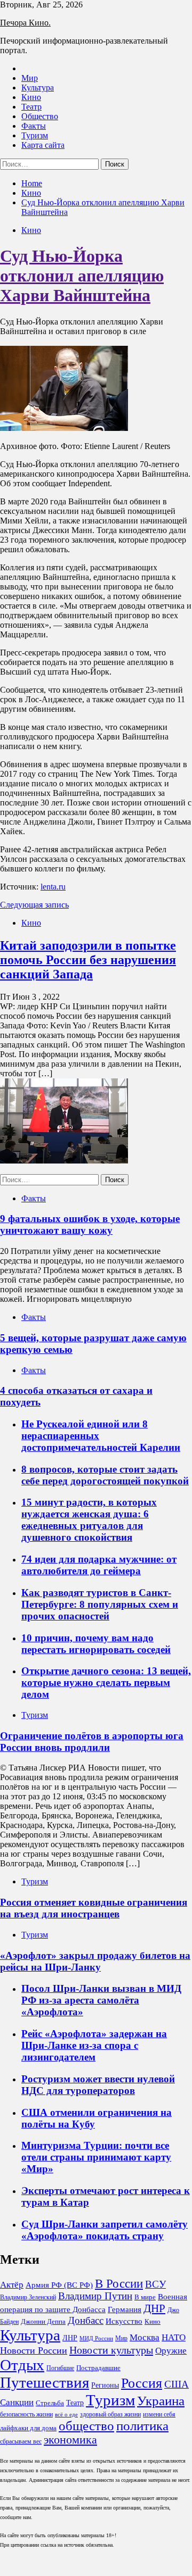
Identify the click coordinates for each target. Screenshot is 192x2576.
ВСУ (155, 2284)
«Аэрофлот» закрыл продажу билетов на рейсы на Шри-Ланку (95, 1961)
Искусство (124, 2321)
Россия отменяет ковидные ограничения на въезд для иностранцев (94, 1908)
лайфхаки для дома (28, 2428)
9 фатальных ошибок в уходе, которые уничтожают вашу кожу (90, 1224)
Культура (38, 88)
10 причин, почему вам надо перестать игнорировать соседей (96, 1644)
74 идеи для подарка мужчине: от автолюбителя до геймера (99, 1565)
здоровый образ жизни (110, 2414)
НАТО (174, 2337)
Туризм (35, 135)
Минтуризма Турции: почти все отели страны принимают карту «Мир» (96, 2157)
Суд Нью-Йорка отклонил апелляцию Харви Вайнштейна (82, 276)
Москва (145, 2337)
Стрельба (50, 2403)
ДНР (154, 2308)
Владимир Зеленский (28, 2297)
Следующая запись (34, 905)
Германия (125, 2309)
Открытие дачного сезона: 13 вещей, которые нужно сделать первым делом (106, 1682)
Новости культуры (111, 2350)
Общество (40, 116)
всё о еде (66, 2415)
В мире (145, 2297)
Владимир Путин (95, 2296)
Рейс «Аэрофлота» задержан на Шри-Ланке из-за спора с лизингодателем (94, 2045)
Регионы (105, 2385)
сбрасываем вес (21, 2441)
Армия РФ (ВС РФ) (59, 2285)
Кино (31, 97)
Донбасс (86, 2320)
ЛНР (70, 2338)
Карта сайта (43, 145)
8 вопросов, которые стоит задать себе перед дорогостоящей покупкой (105, 1475)
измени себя (159, 2414)
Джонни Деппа (43, 2321)
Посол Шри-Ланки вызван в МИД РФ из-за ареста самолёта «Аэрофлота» (101, 2000)
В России (119, 2284)
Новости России (34, 2350)
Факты (34, 126)
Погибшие (60, 2368)
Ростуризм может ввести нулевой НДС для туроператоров (98, 2085)
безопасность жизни (26, 2414)
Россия (142, 2383)
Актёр (12, 2285)
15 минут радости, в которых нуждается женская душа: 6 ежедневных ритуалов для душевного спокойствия (89, 1520)
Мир (30, 78)
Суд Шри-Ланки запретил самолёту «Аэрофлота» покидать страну (105, 2230)
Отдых (22, 2365)
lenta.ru (53, 887)
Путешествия (45, 2382)
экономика (70, 2440)
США (177, 2384)
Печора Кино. (25, 23)
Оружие (171, 2351)
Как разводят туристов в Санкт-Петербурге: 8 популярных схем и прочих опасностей (100, 1604)
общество (86, 2426)
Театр (31, 107)
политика (142, 2426)
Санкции (17, 2402)
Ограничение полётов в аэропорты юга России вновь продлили (92, 1742)
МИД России (96, 2338)
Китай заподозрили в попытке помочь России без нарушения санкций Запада (88, 960)
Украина (161, 2401)
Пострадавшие (98, 2368)
